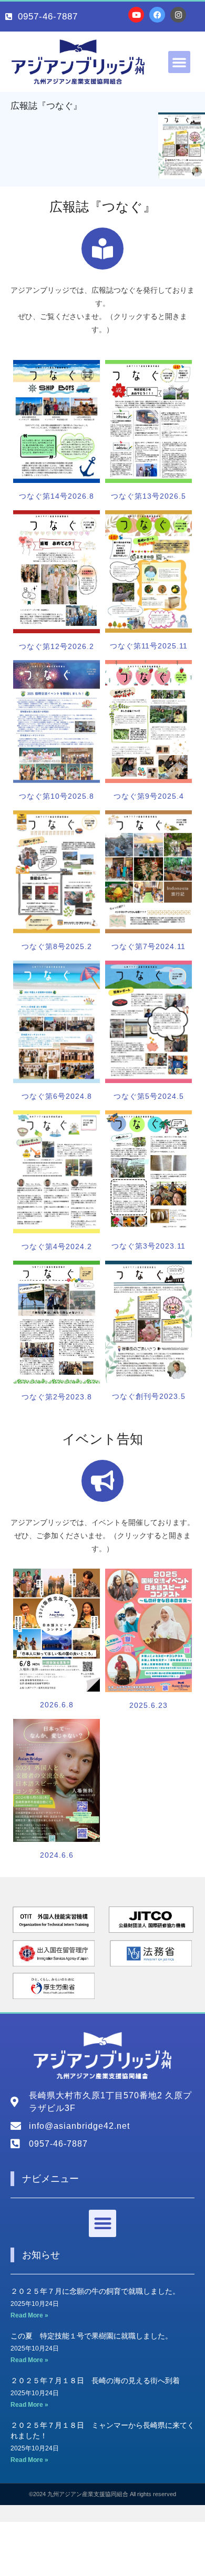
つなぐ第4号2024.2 (57, 1246)
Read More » (29, 2315)
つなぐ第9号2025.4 (149, 796)
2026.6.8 (57, 1705)
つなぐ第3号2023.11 (148, 1246)
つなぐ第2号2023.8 (57, 1397)
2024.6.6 (57, 1855)
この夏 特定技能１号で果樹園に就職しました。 (91, 2336)
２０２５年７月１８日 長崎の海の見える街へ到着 (95, 2381)
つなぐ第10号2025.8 (57, 796)
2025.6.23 (148, 1705)
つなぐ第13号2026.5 (148, 496)
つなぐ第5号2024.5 (149, 1096)
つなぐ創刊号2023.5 (149, 1396)
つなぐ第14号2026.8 (57, 496)
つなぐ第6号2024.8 (57, 1096)
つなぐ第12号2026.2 (57, 646)
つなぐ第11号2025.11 (149, 646)
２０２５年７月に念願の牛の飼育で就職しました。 (95, 2291)
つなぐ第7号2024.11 (148, 946)
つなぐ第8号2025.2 (57, 946)
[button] (179, 62)
